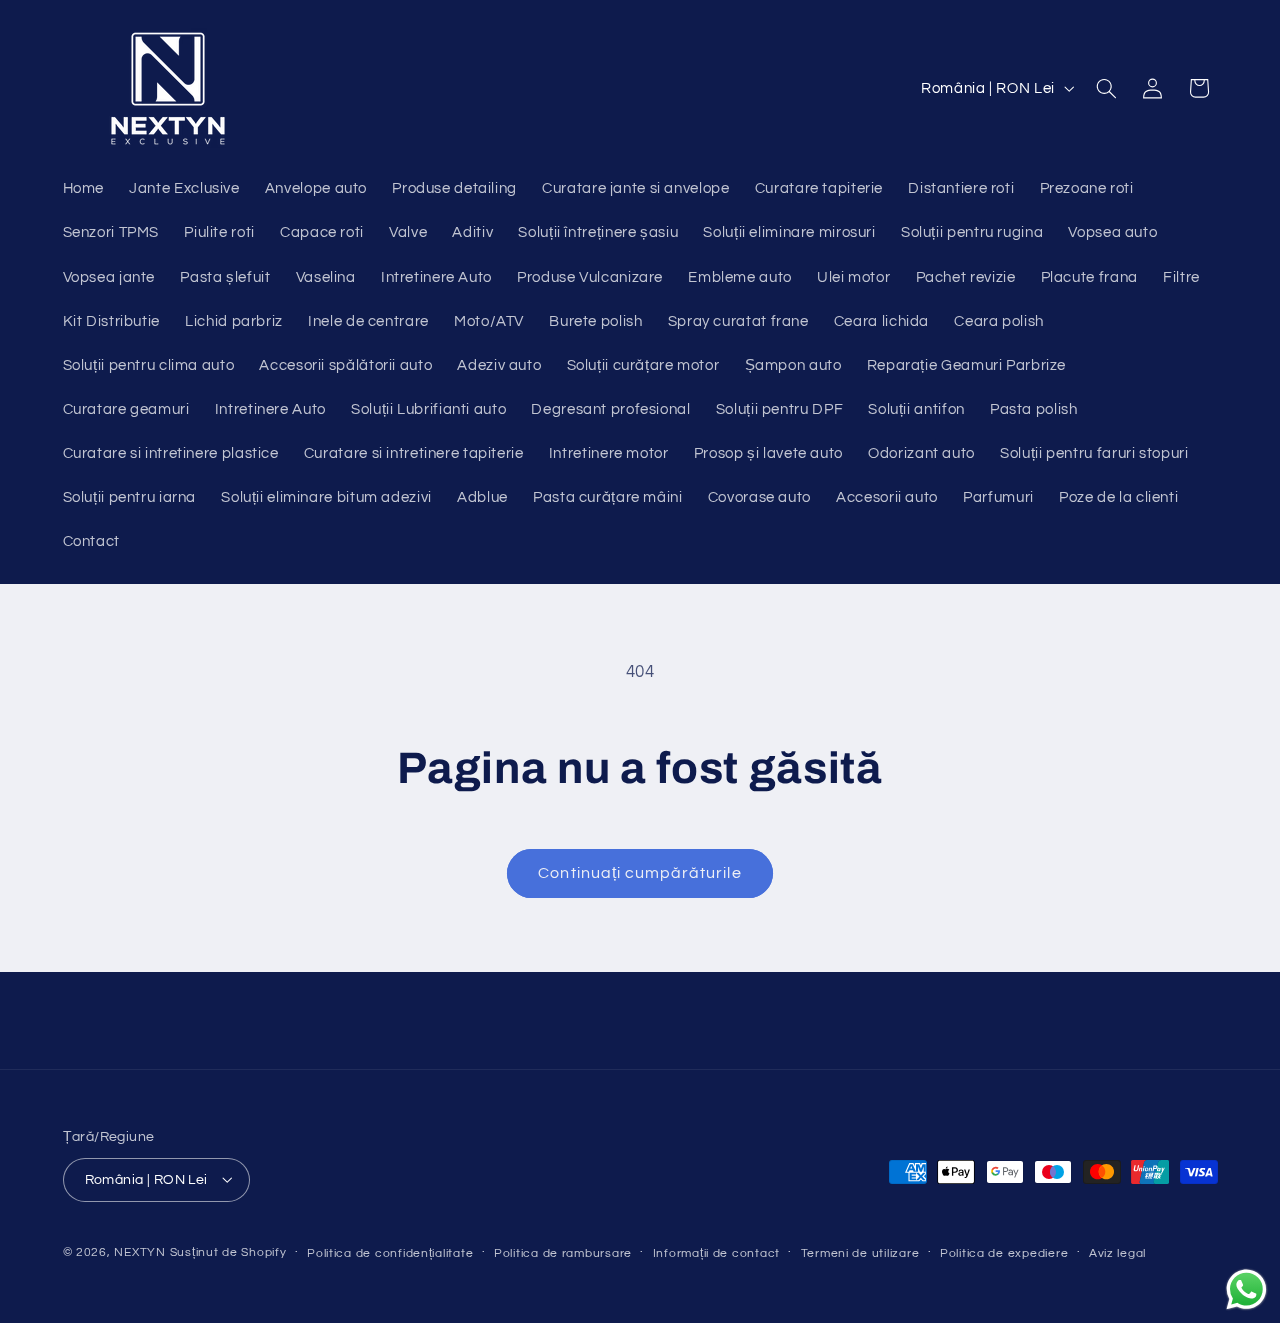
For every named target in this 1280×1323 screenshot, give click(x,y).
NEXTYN (139, 1251)
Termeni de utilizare (860, 1252)
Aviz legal (1117, 1252)
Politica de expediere (1004, 1252)
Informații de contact (716, 1252)
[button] (1106, 88)
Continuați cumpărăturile (639, 873)
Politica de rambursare (563, 1252)
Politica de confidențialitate (390, 1252)
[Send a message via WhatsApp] (1246, 1289)
